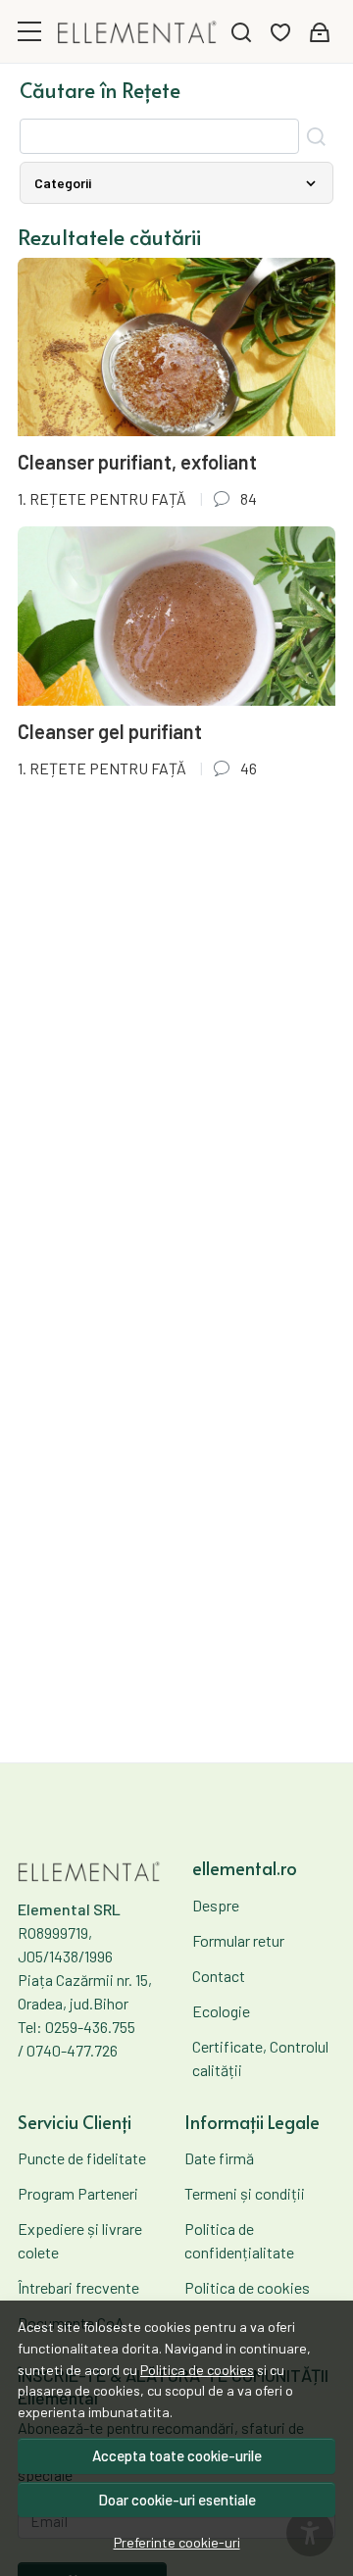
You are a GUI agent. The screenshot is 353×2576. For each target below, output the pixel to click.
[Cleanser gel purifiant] (176, 616)
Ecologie (221, 2011)
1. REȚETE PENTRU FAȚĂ (102, 498)
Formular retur (238, 1940)
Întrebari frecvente (78, 2287)
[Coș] (320, 32)
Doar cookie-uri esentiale (177, 2500)
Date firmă (219, 2158)
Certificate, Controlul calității (260, 2058)
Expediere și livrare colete (80, 2240)
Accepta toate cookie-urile (177, 2455)
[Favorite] (280, 32)
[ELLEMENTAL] (137, 31)
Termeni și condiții (245, 2193)
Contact (219, 1976)
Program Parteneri (78, 2193)
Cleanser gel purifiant (110, 731)
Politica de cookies (197, 2370)
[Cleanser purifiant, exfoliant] (176, 347)
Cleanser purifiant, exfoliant (137, 462)
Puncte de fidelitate (82, 2158)
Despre (216, 1905)
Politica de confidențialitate (239, 2240)
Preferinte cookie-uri (177, 2542)
